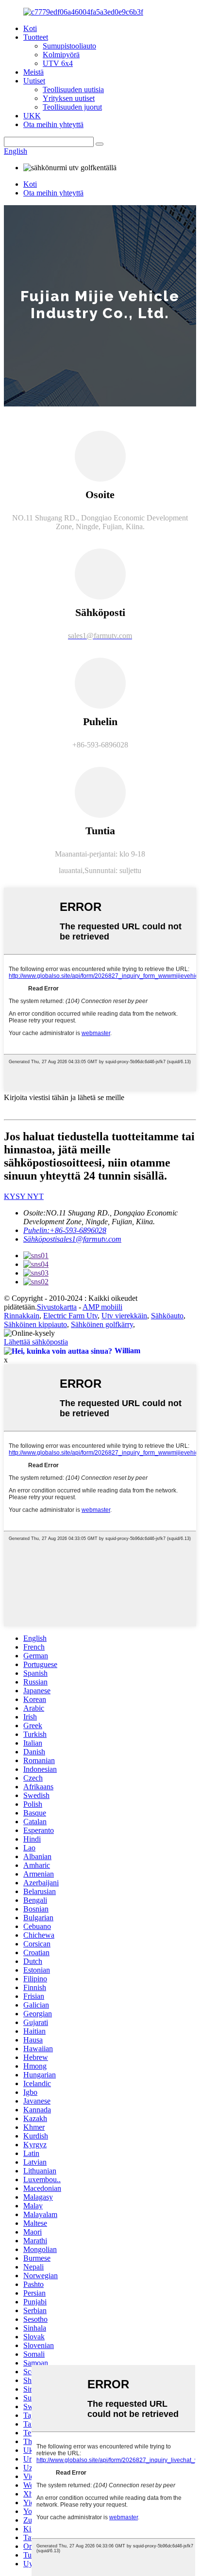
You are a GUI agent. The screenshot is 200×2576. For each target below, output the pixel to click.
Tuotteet (36, 37)
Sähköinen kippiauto (35, 1324)
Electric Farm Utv (70, 1316)
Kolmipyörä (61, 55)
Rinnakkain (22, 1316)
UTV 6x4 (58, 63)
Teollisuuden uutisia (73, 89)
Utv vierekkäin (124, 1316)
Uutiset (34, 81)
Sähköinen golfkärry (102, 1324)
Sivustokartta (57, 1307)
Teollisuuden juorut (72, 107)
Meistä (33, 72)
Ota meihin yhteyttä (53, 124)
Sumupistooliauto (69, 46)
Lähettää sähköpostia (36, 1342)
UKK (32, 116)
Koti (30, 28)
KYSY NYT (24, 1196)
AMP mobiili (102, 1307)
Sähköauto (167, 1316)
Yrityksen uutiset (69, 98)
